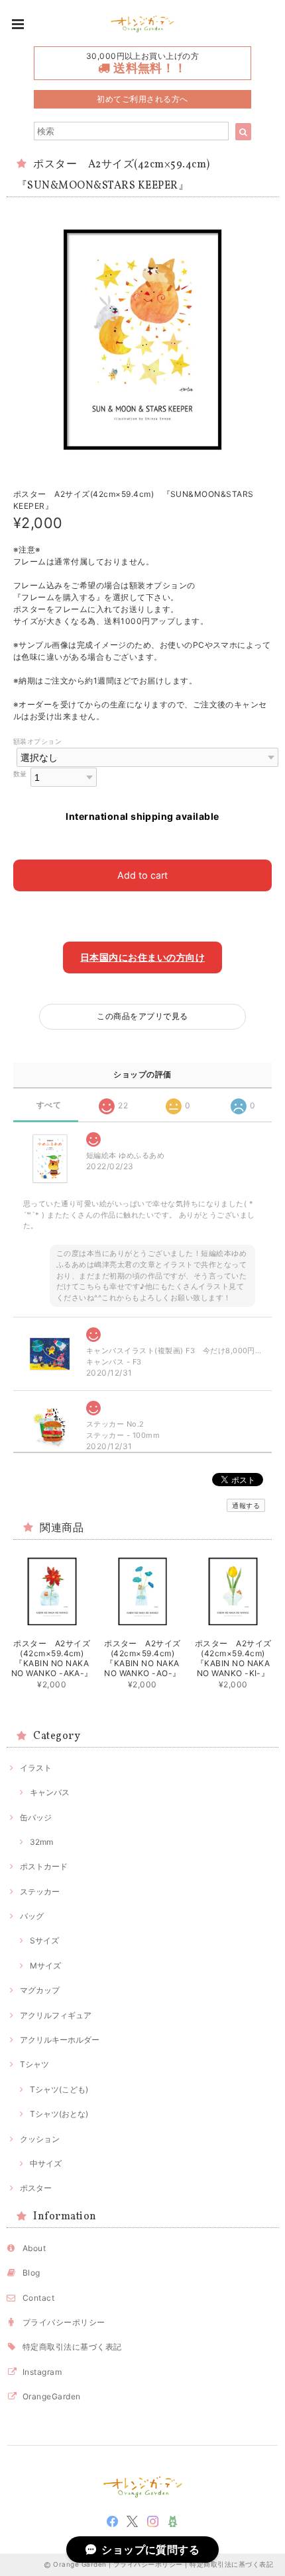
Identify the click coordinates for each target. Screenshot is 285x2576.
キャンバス (50, 1792)
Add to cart (142, 875)
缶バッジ (36, 1817)
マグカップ (40, 1990)
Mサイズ (45, 1966)
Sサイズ (44, 1940)
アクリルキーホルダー (60, 2040)
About (34, 2248)
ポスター (36, 2188)
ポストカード (44, 1866)
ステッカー (40, 1891)
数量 (20, 774)
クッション (40, 2139)
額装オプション (37, 741)
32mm (41, 1842)
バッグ (32, 1916)
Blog (31, 2273)
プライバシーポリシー (64, 2322)
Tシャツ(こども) (59, 2089)
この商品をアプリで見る (142, 1016)
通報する (246, 1505)
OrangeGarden (52, 2396)
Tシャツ (34, 2064)
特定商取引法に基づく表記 (72, 2347)
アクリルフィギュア (56, 2015)
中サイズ (46, 2163)
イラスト (36, 1768)
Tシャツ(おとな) (59, 2114)
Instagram (42, 2372)
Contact (38, 2298)
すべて (49, 1105)
